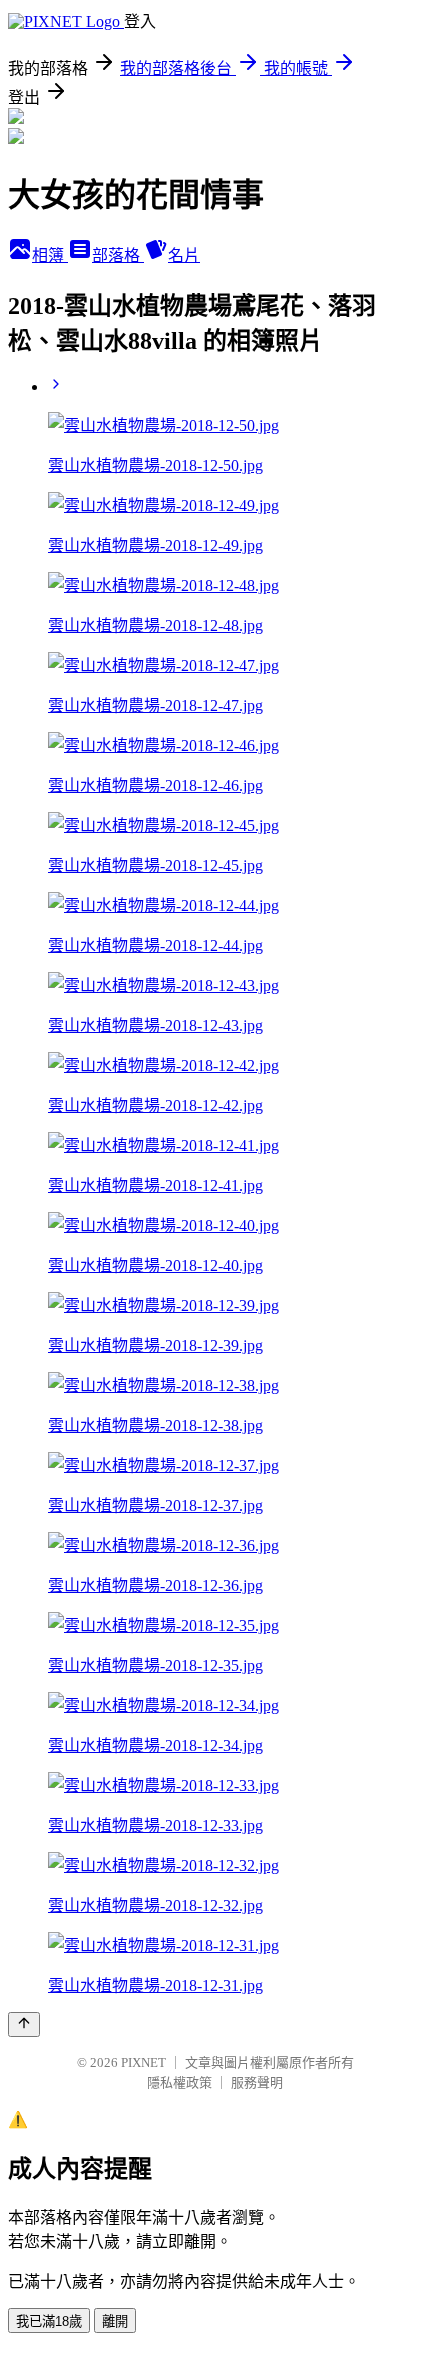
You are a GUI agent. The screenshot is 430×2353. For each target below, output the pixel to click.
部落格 (118, 255)
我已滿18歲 (49, 2321)
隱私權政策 (179, 2082)
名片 (184, 255)
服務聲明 (257, 2082)
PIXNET (143, 2062)
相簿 (50, 255)
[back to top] (24, 2024)
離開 (115, 2321)
